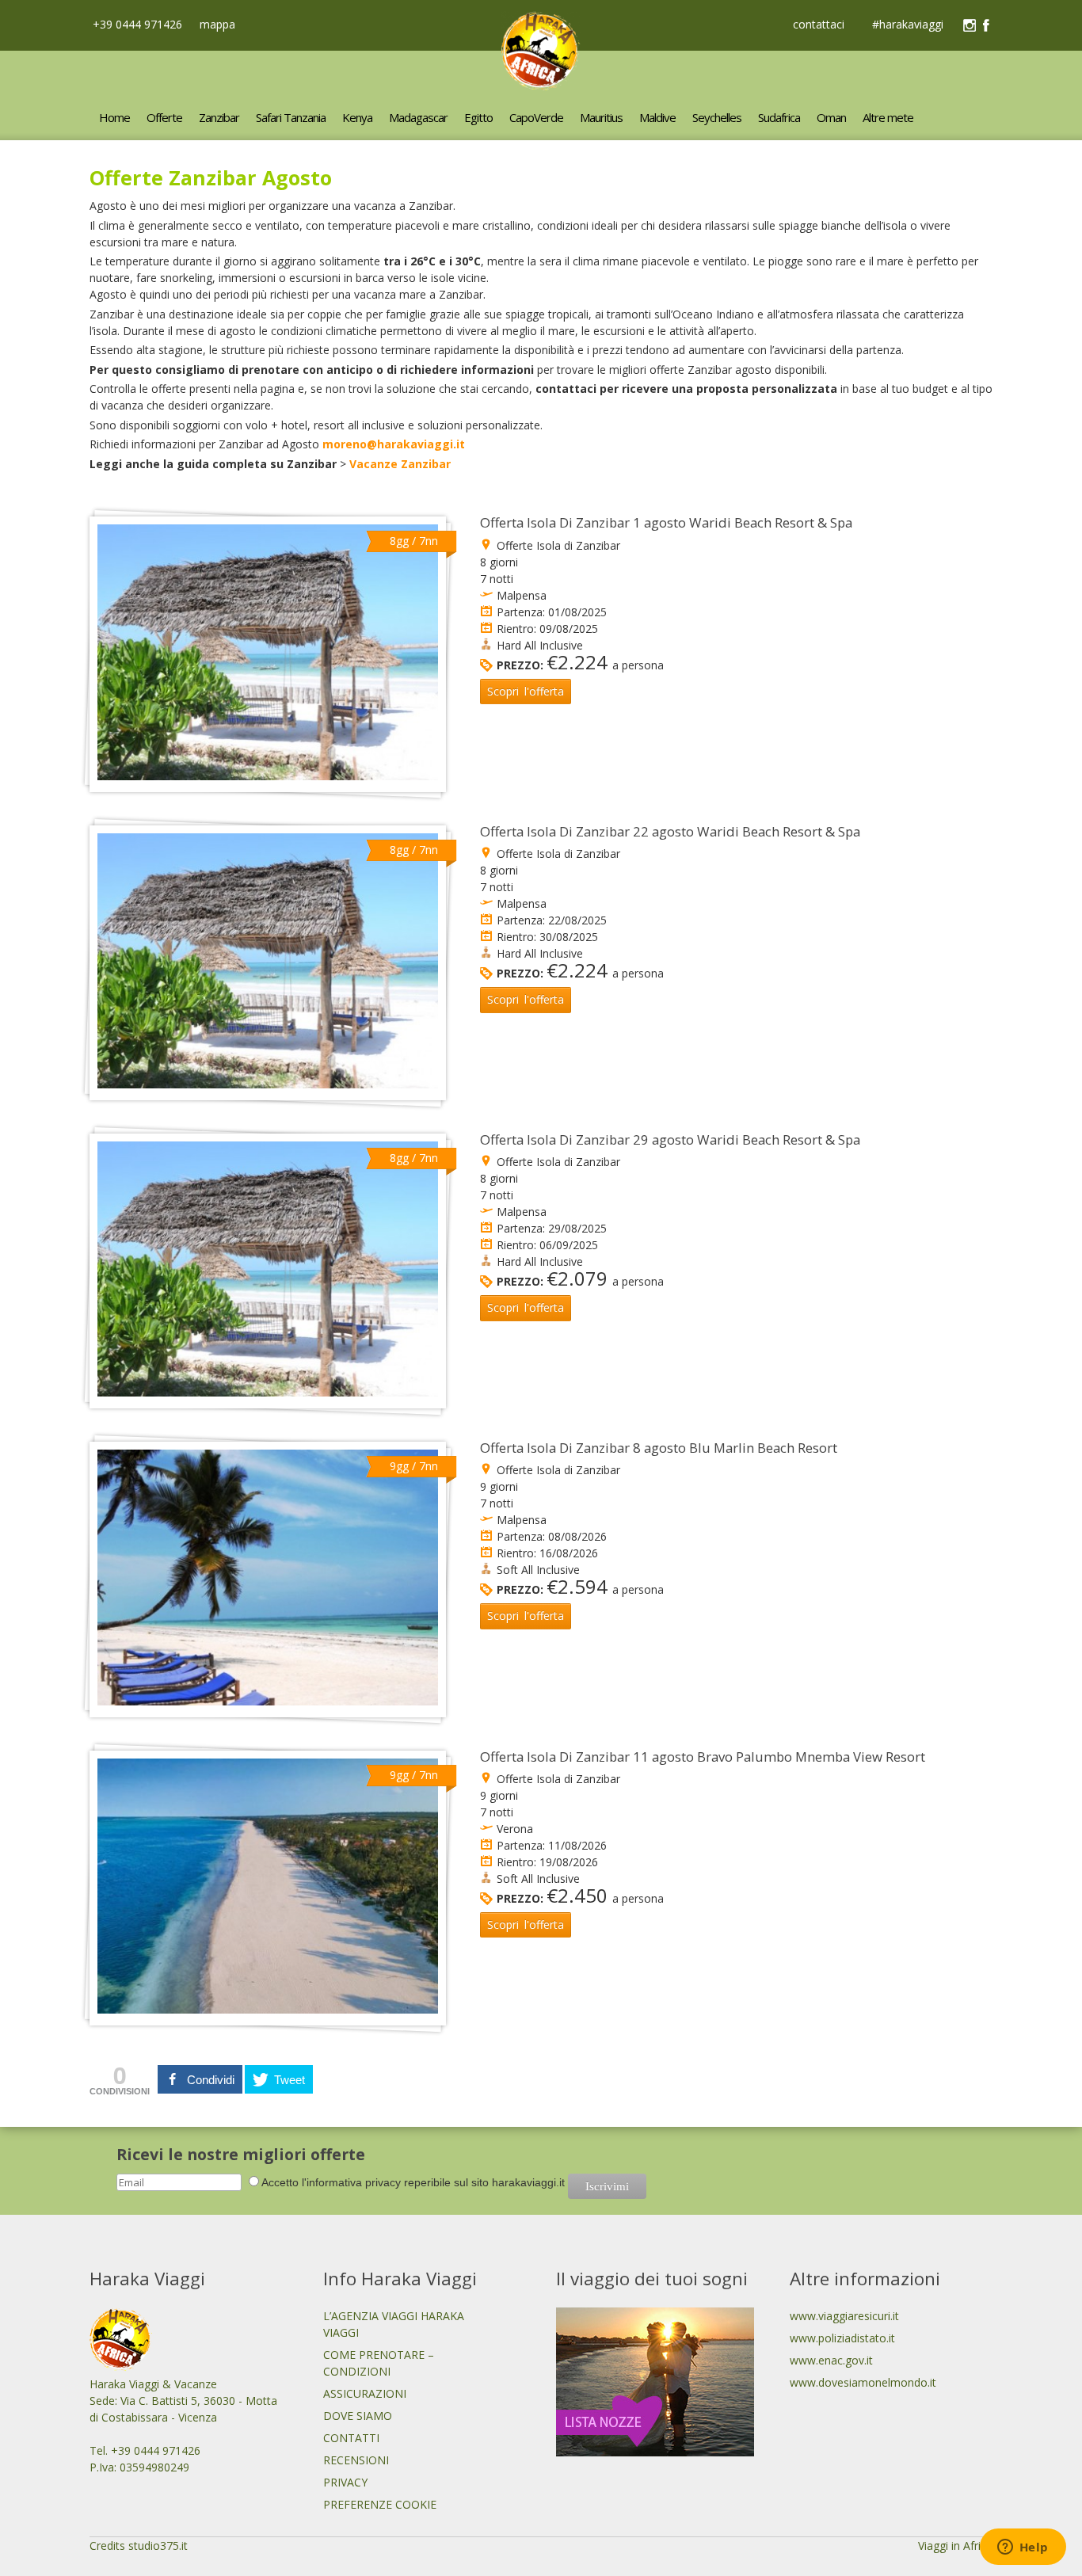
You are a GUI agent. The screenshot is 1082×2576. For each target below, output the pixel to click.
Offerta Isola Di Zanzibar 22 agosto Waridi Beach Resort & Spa (670, 831)
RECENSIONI (356, 2460)
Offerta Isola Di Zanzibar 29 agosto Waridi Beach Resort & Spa (670, 1139)
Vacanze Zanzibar (400, 464)
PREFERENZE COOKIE (380, 2504)
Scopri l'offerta (526, 691)
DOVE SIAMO (358, 2416)
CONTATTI (351, 2438)
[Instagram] (970, 25)
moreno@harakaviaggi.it (394, 444)
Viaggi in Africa (955, 2546)
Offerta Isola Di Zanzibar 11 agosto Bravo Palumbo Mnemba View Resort (703, 1757)
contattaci (819, 25)
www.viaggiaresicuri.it (844, 2316)
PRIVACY (345, 2482)
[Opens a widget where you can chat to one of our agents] (1023, 2548)
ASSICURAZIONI (365, 2393)
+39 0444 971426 (136, 24)
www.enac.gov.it (831, 2360)
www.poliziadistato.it (842, 2338)
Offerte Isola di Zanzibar (558, 545)
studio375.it (158, 2546)
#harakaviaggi (908, 25)
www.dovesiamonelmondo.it (863, 2382)
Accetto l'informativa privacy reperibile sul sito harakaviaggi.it (413, 2182)
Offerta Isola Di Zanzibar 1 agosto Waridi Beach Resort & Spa (666, 522)
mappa (216, 24)
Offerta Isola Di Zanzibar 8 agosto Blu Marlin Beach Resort (659, 1448)
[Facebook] (986, 25)
